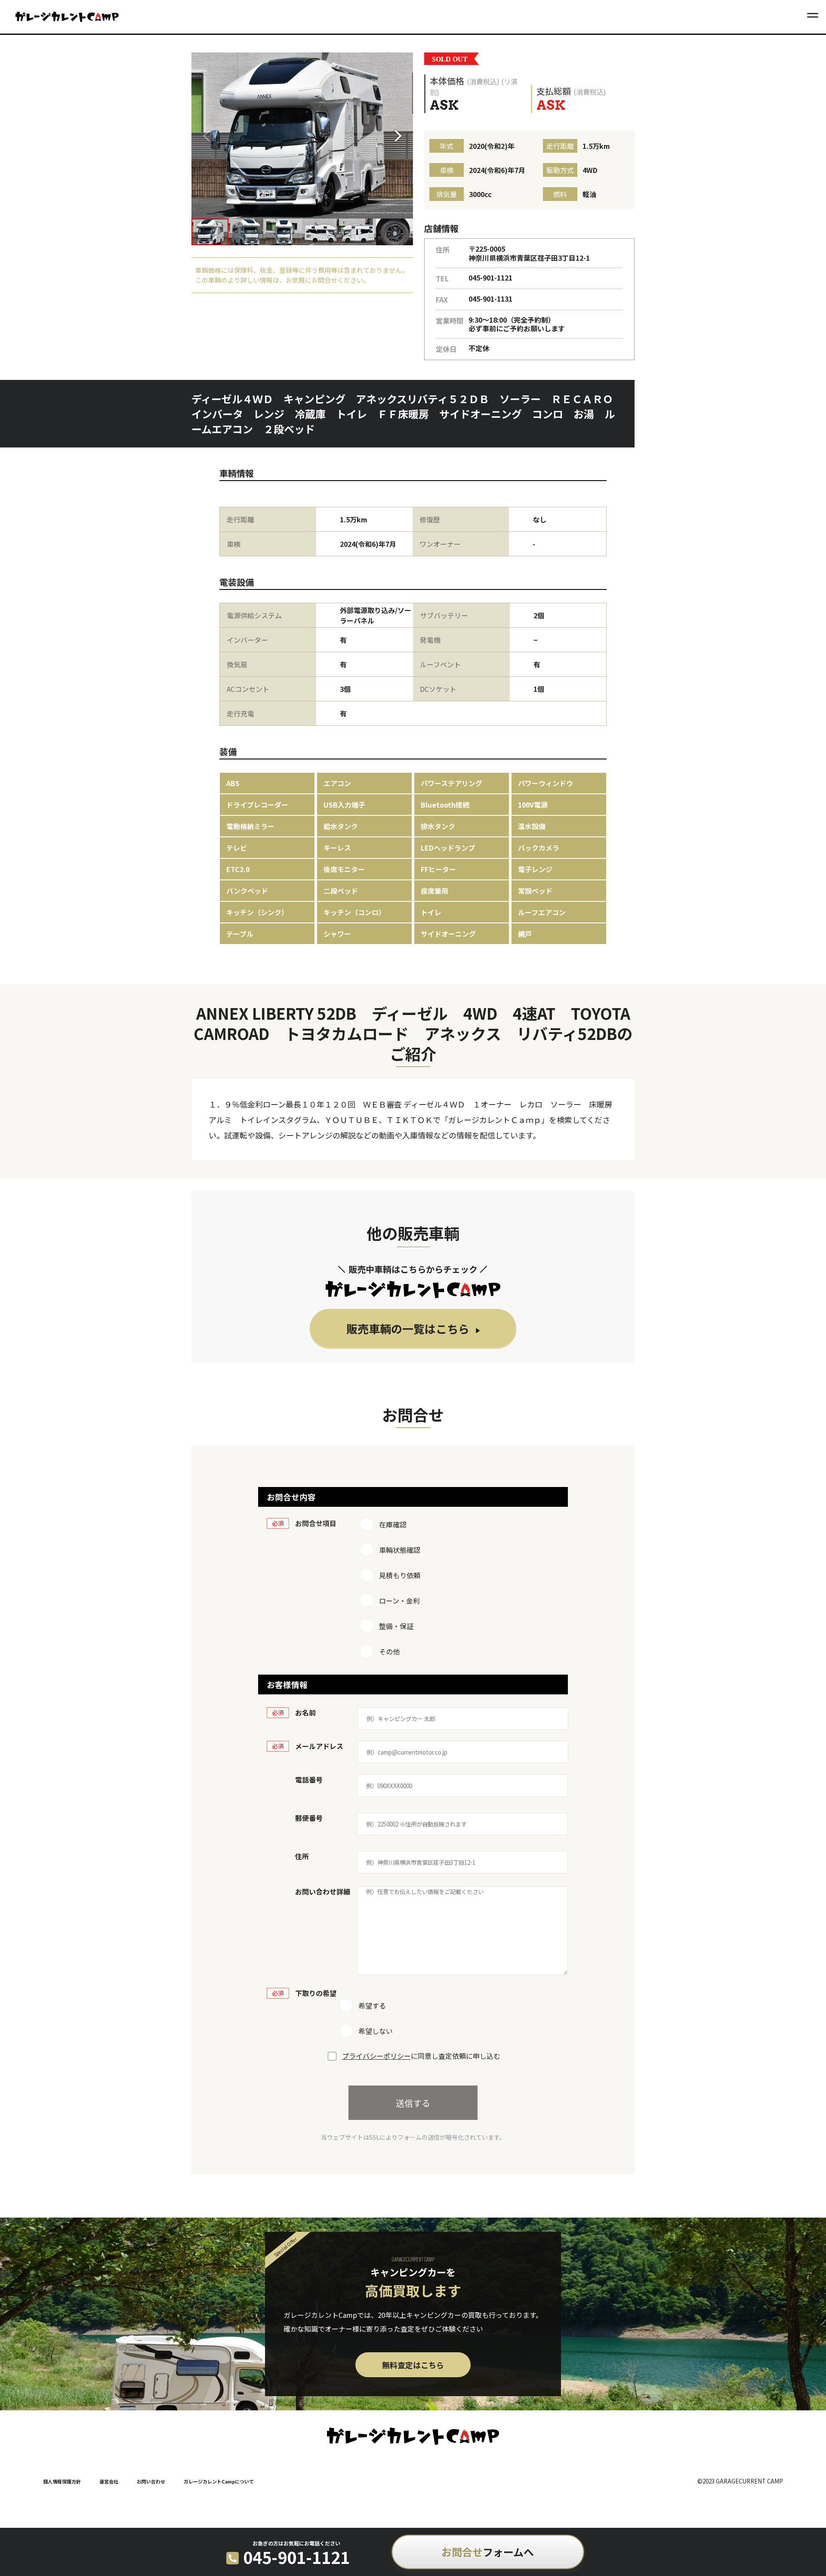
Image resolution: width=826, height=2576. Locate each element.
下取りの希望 (316, 1993)
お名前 (305, 1712)
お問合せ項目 (316, 1523)
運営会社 (109, 2481)
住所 (302, 1856)
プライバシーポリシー (376, 2056)
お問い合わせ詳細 (323, 1891)
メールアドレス (319, 1746)
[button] (401, 136)
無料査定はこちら (413, 2365)
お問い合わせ (151, 2481)
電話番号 (309, 1780)
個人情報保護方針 (62, 2481)
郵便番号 (309, 1818)
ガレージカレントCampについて (219, 2481)
